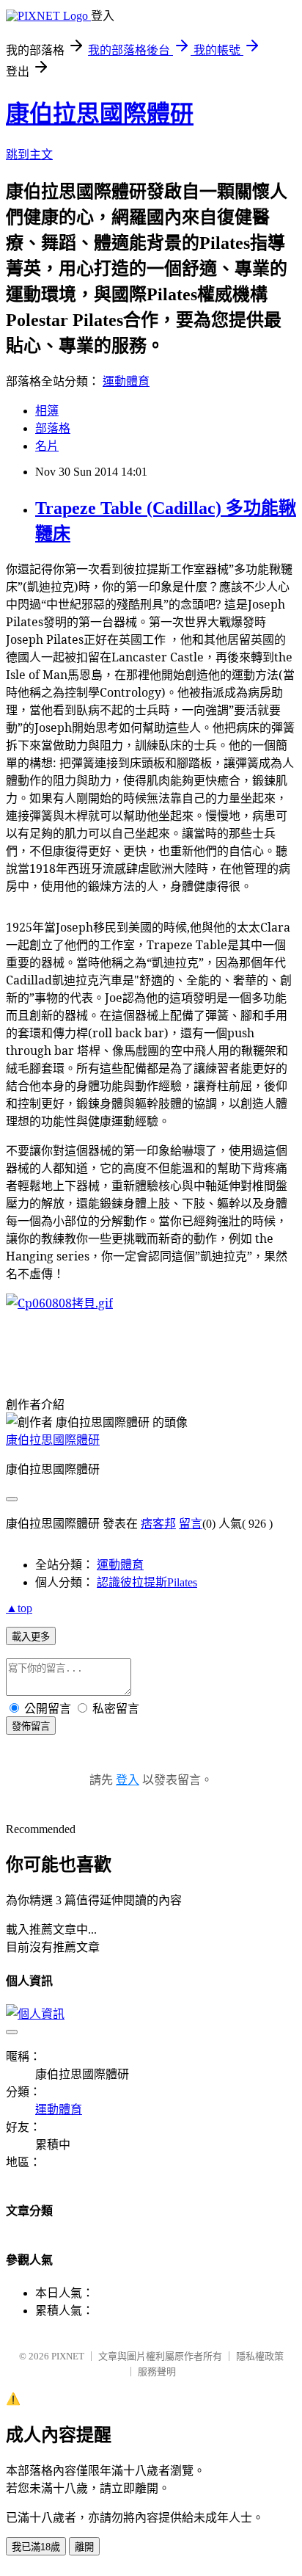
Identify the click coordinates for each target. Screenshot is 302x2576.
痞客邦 (158, 1524)
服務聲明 (157, 2372)
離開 (84, 2547)
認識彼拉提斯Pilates (147, 1582)
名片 (47, 446)
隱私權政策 (260, 2356)
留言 (191, 1524)
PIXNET (68, 2356)
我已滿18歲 (36, 2547)
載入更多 (31, 1637)
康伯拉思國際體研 (100, 114)
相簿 (47, 411)
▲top (19, 1608)
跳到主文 (29, 155)
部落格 (53, 428)
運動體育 (126, 381)
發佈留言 (31, 1726)
